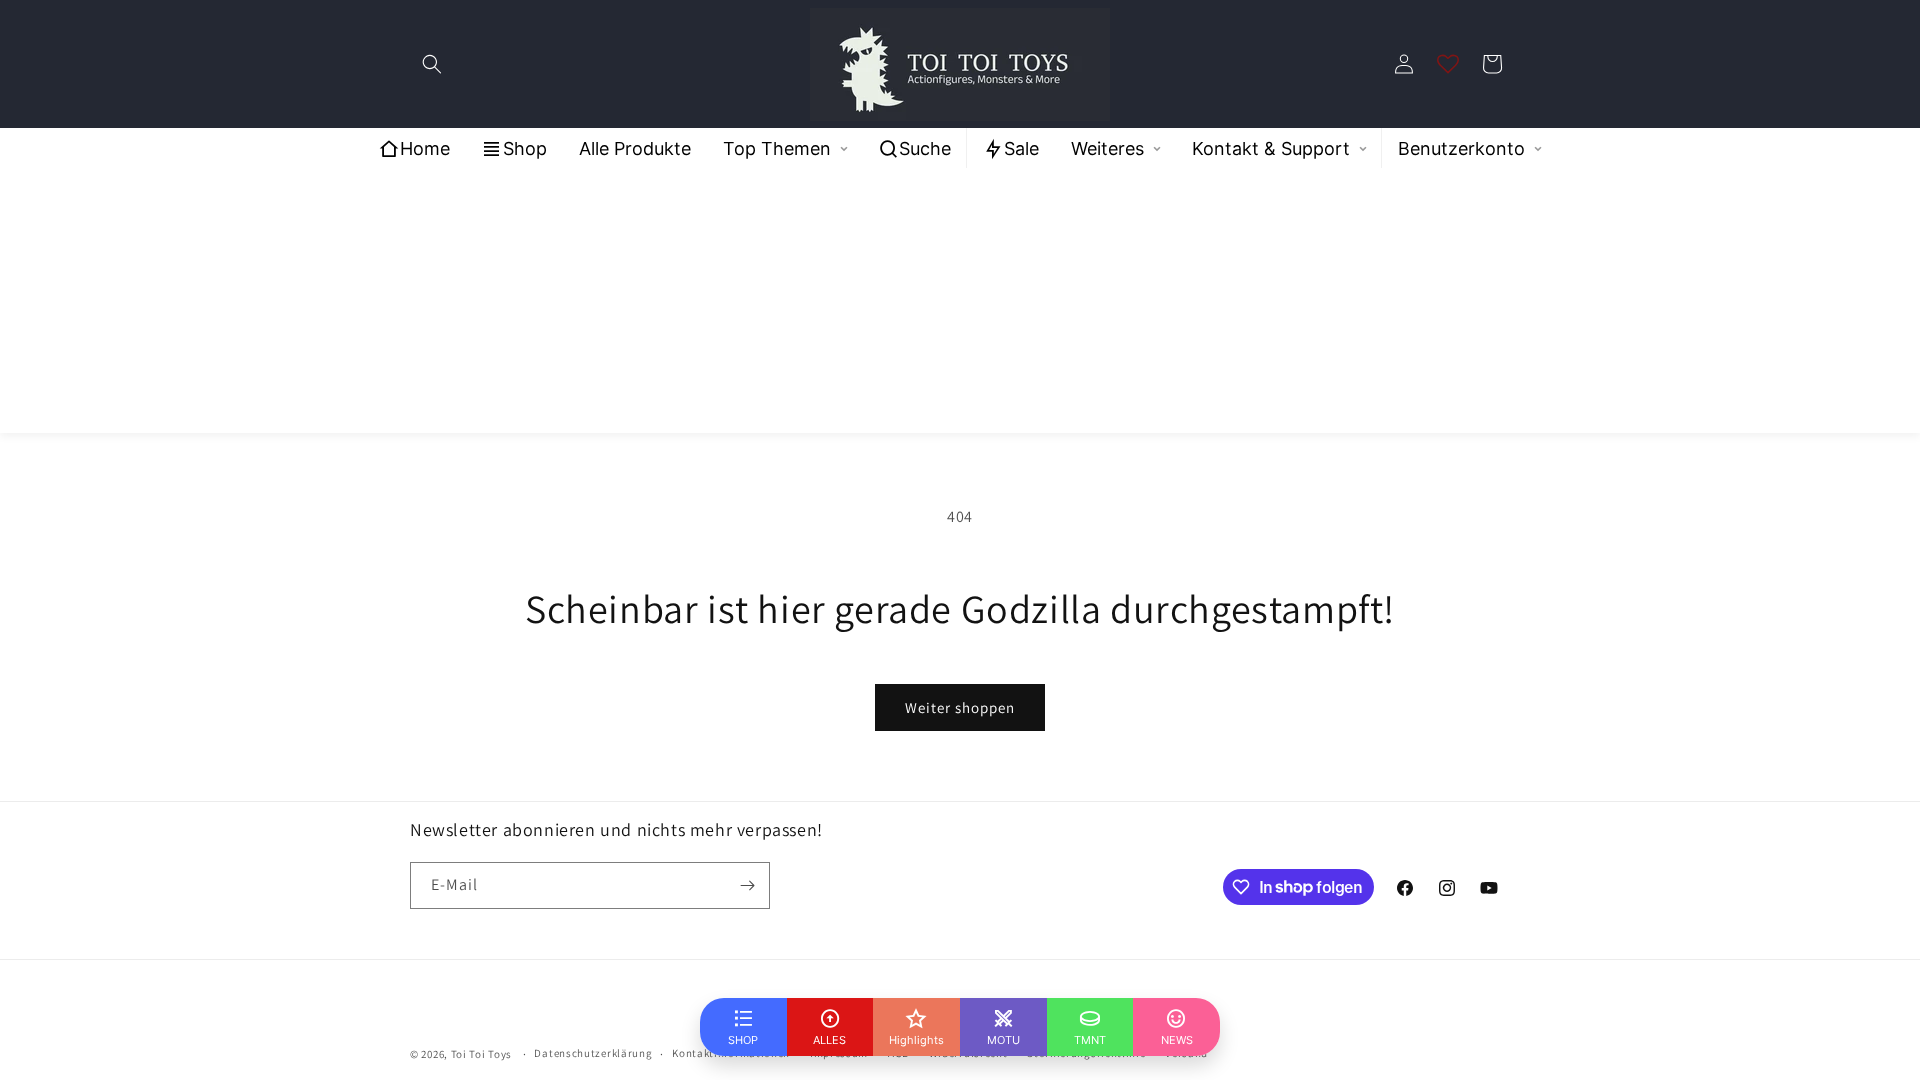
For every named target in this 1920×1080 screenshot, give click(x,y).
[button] (432, 64)
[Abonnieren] (747, 885)
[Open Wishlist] (1448, 64)
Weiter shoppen (960, 707)
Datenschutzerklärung (593, 1053)
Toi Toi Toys (481, 1054)
